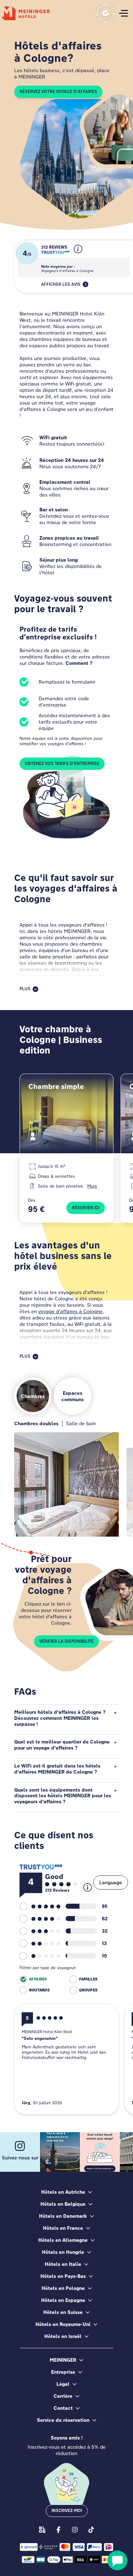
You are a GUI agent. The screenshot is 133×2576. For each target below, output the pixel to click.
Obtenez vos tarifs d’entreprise (62, 764)
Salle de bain (81, 1423)
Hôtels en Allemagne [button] (63, 2240)
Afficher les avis (61, 284)
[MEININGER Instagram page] (75, 2529)
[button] (78, 255)
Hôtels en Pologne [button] (63, 2288)
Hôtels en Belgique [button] (63, 2204)
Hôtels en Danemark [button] (63, 2216)
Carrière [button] (63, 2396)
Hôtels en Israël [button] (63, 2336)
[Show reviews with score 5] (40, 1907)
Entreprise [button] (63, 2372)
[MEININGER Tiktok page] (91, 2529)
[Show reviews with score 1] (40, 1956)
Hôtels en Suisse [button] (63, 2312)
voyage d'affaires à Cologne (70, 1311)
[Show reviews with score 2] (40, 1944)
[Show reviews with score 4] (40, 1919)
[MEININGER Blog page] (42, 2529)
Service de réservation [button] (63, 2420)
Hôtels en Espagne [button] (63, 2300)
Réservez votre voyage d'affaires (58, 92)
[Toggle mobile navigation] (123, 13)
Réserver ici (86, 1208)
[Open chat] (117, 2560)
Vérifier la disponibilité (66, 1641)
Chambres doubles (36, 1423)
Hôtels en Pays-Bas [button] (63, 2276)
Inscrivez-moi (67, 2511)
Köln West (33, 1523)
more (92, 1186)
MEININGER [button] (63, 2360)
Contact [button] (63, 2408)
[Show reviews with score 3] (40, 1931)
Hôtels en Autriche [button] (63, 2192)
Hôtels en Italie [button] (63, 2264)
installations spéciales (45, 976)
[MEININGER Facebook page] (59, 2529)
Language (111, 1882)
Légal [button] (63, 2384)
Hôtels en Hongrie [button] (63, 2252)
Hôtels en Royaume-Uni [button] (63, 2324)
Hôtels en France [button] (63, 2228)
